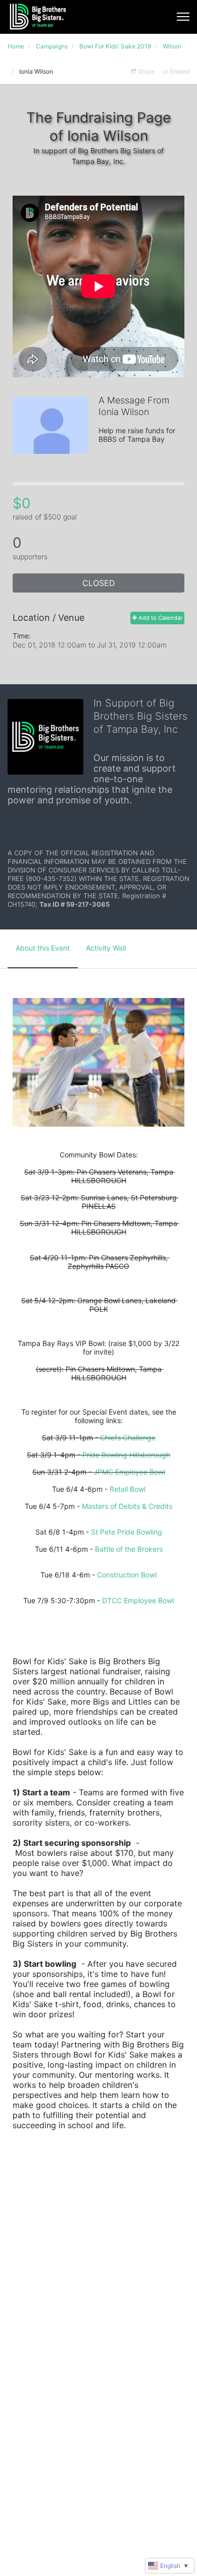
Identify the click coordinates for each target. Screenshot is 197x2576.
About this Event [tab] (43, 948)
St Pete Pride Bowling (127, 1532)
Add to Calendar (160, 618)
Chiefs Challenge (128, 1438)
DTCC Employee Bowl (138, 1600)
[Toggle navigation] (183, 17)
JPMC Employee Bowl (129, 1472)
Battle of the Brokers (129, 1549)
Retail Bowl (128, 1489)
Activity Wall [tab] (106, 948)
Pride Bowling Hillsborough (126, 1455)
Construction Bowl (127, 1575)
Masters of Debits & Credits (127, 1506)
